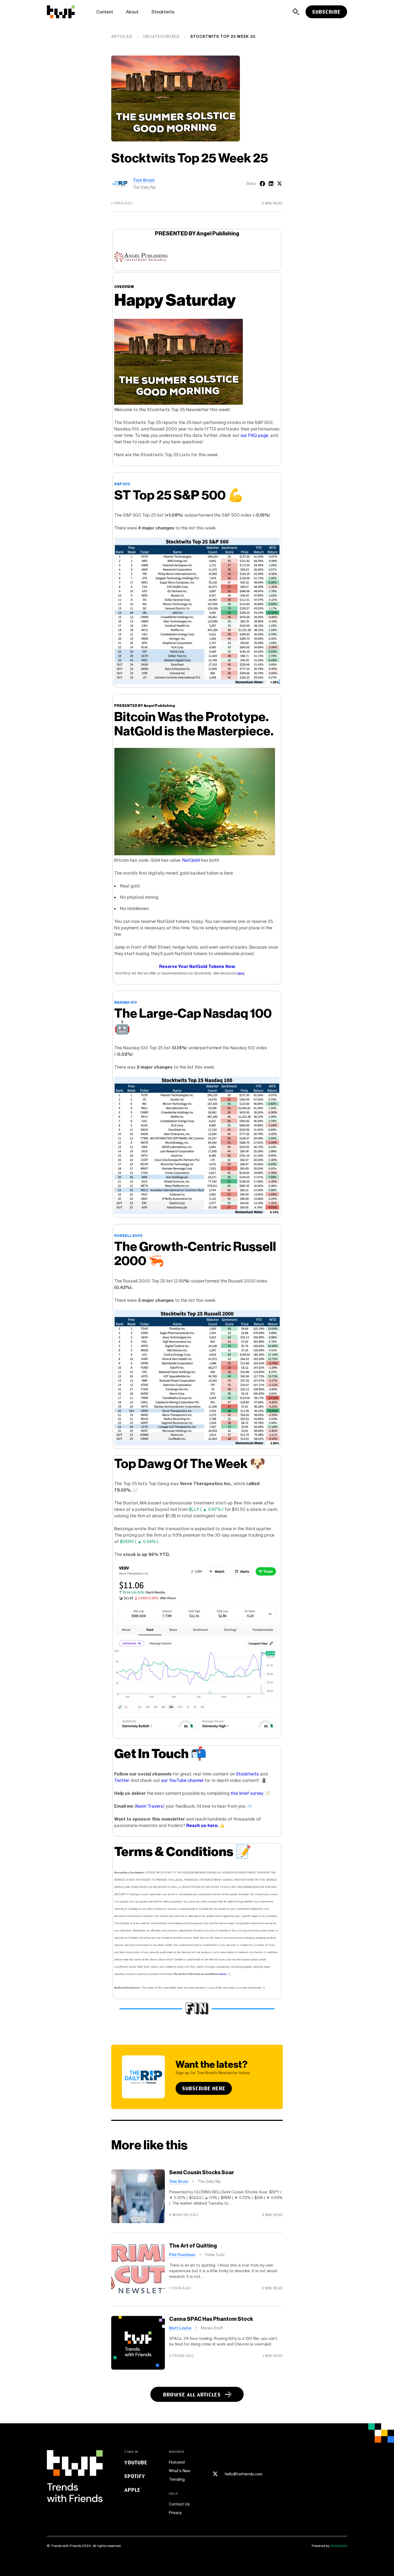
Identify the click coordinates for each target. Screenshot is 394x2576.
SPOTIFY (135, 2476)
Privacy (175, 2513)
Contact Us (179, 2504)
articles (122, 36)
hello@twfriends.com (244, 2474)
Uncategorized (161, 36)
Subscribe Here (204, 2088)
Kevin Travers (149, 1806)
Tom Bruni (144, 180)
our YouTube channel (182, 1780)
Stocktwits (163, 12)
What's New (180, 2471)
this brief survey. (247, 1793)
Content (105, 12)
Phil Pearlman (182, 2255)
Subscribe (326, 12)
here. (241, 973)
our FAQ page (254, 435)
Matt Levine (180, 2328)
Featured (177, 2462)
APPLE (132, 2490)
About (132, 12)
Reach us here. (202, 1825)
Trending (177, 2479)
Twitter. (122, 1780)
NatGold (191, 860)
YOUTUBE (136, 2462)
